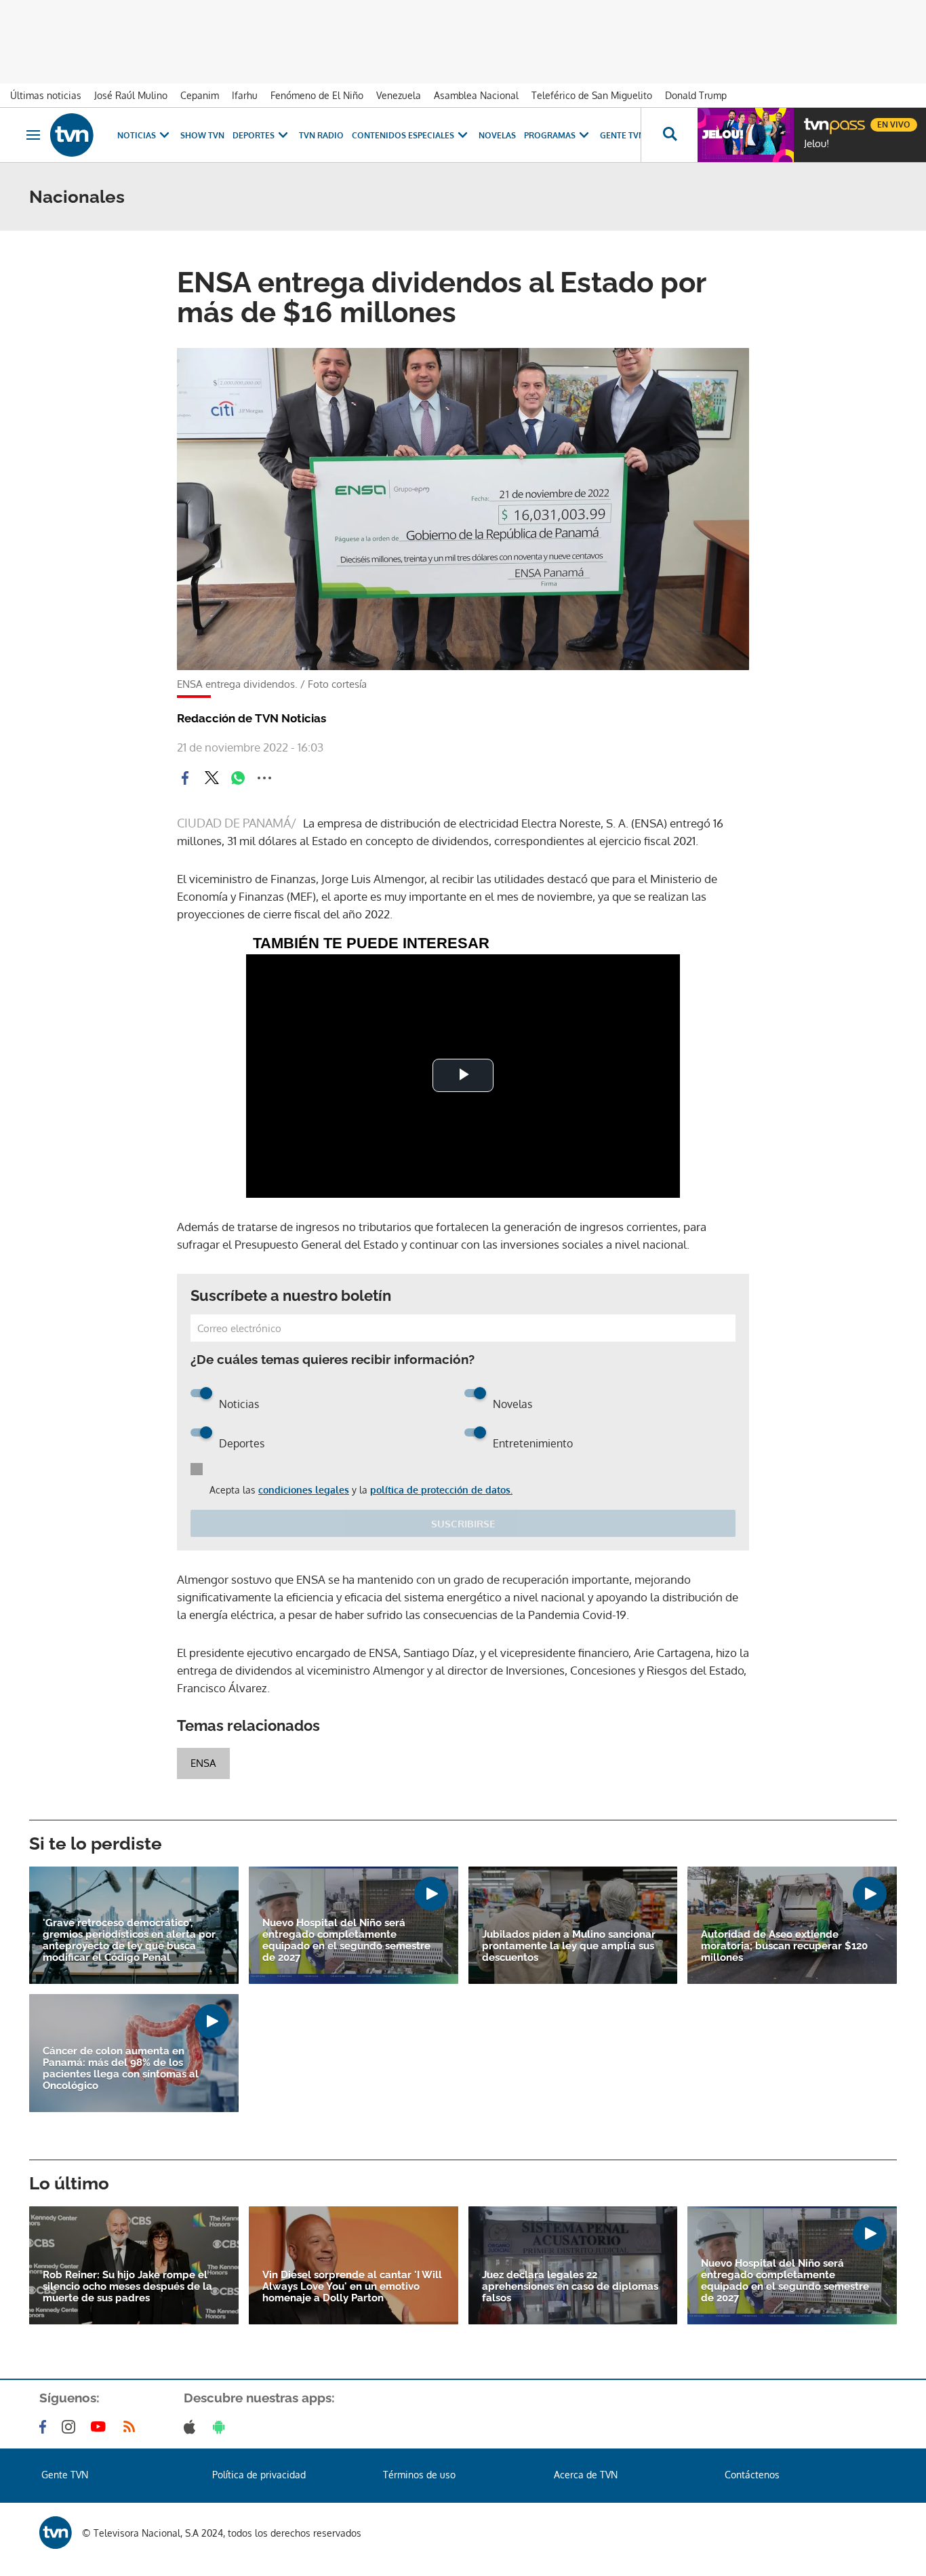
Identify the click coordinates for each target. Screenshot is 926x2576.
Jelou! (817, 144)
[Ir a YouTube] (101, 2427)
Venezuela (399, 95)
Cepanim (200, 95)
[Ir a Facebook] (45, 2427)
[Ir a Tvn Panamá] (72, 135)
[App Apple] (192, 2427)
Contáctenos (752, 2475)
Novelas (497, 135)
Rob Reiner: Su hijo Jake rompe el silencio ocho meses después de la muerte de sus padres (127, 2287)
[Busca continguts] (669, 135)
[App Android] (222, 2427)
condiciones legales (304, 1490)
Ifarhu (245, 95)
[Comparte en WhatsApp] (238, 778)
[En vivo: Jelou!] (746, 135)
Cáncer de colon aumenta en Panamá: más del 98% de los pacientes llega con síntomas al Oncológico (121, 2069)
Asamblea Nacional (476, 95)
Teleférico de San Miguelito (592, 95)
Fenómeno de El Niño (317, 95)
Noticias (137, 135)
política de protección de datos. (441, 1490)
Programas (550, 135)
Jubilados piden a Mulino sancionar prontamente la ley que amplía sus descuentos (569, 1946)
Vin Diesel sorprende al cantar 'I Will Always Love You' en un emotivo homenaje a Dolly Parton (352, 2287)
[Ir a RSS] (132, 2427)
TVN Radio (321, 135)
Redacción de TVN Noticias (251, 718)
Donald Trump (696, 95)
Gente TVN (622, 135)
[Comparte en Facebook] (185, 778)
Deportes (254, 135)
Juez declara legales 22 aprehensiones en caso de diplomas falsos (570, 2287)
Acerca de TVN (586, 2475)
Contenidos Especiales (403, 135)
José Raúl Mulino (131, 95)
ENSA (203, 1763)
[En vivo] (816, 119)
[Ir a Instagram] (71, 2427)
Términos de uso (419, 2475)
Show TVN (202, 135)
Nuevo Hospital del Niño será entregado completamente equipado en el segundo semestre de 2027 (346, 1940)
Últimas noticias (46, 95)
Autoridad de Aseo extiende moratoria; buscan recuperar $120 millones (784, 1946)
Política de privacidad (259, 2475)
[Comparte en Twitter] (212, 778)
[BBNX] (56, 2533)
